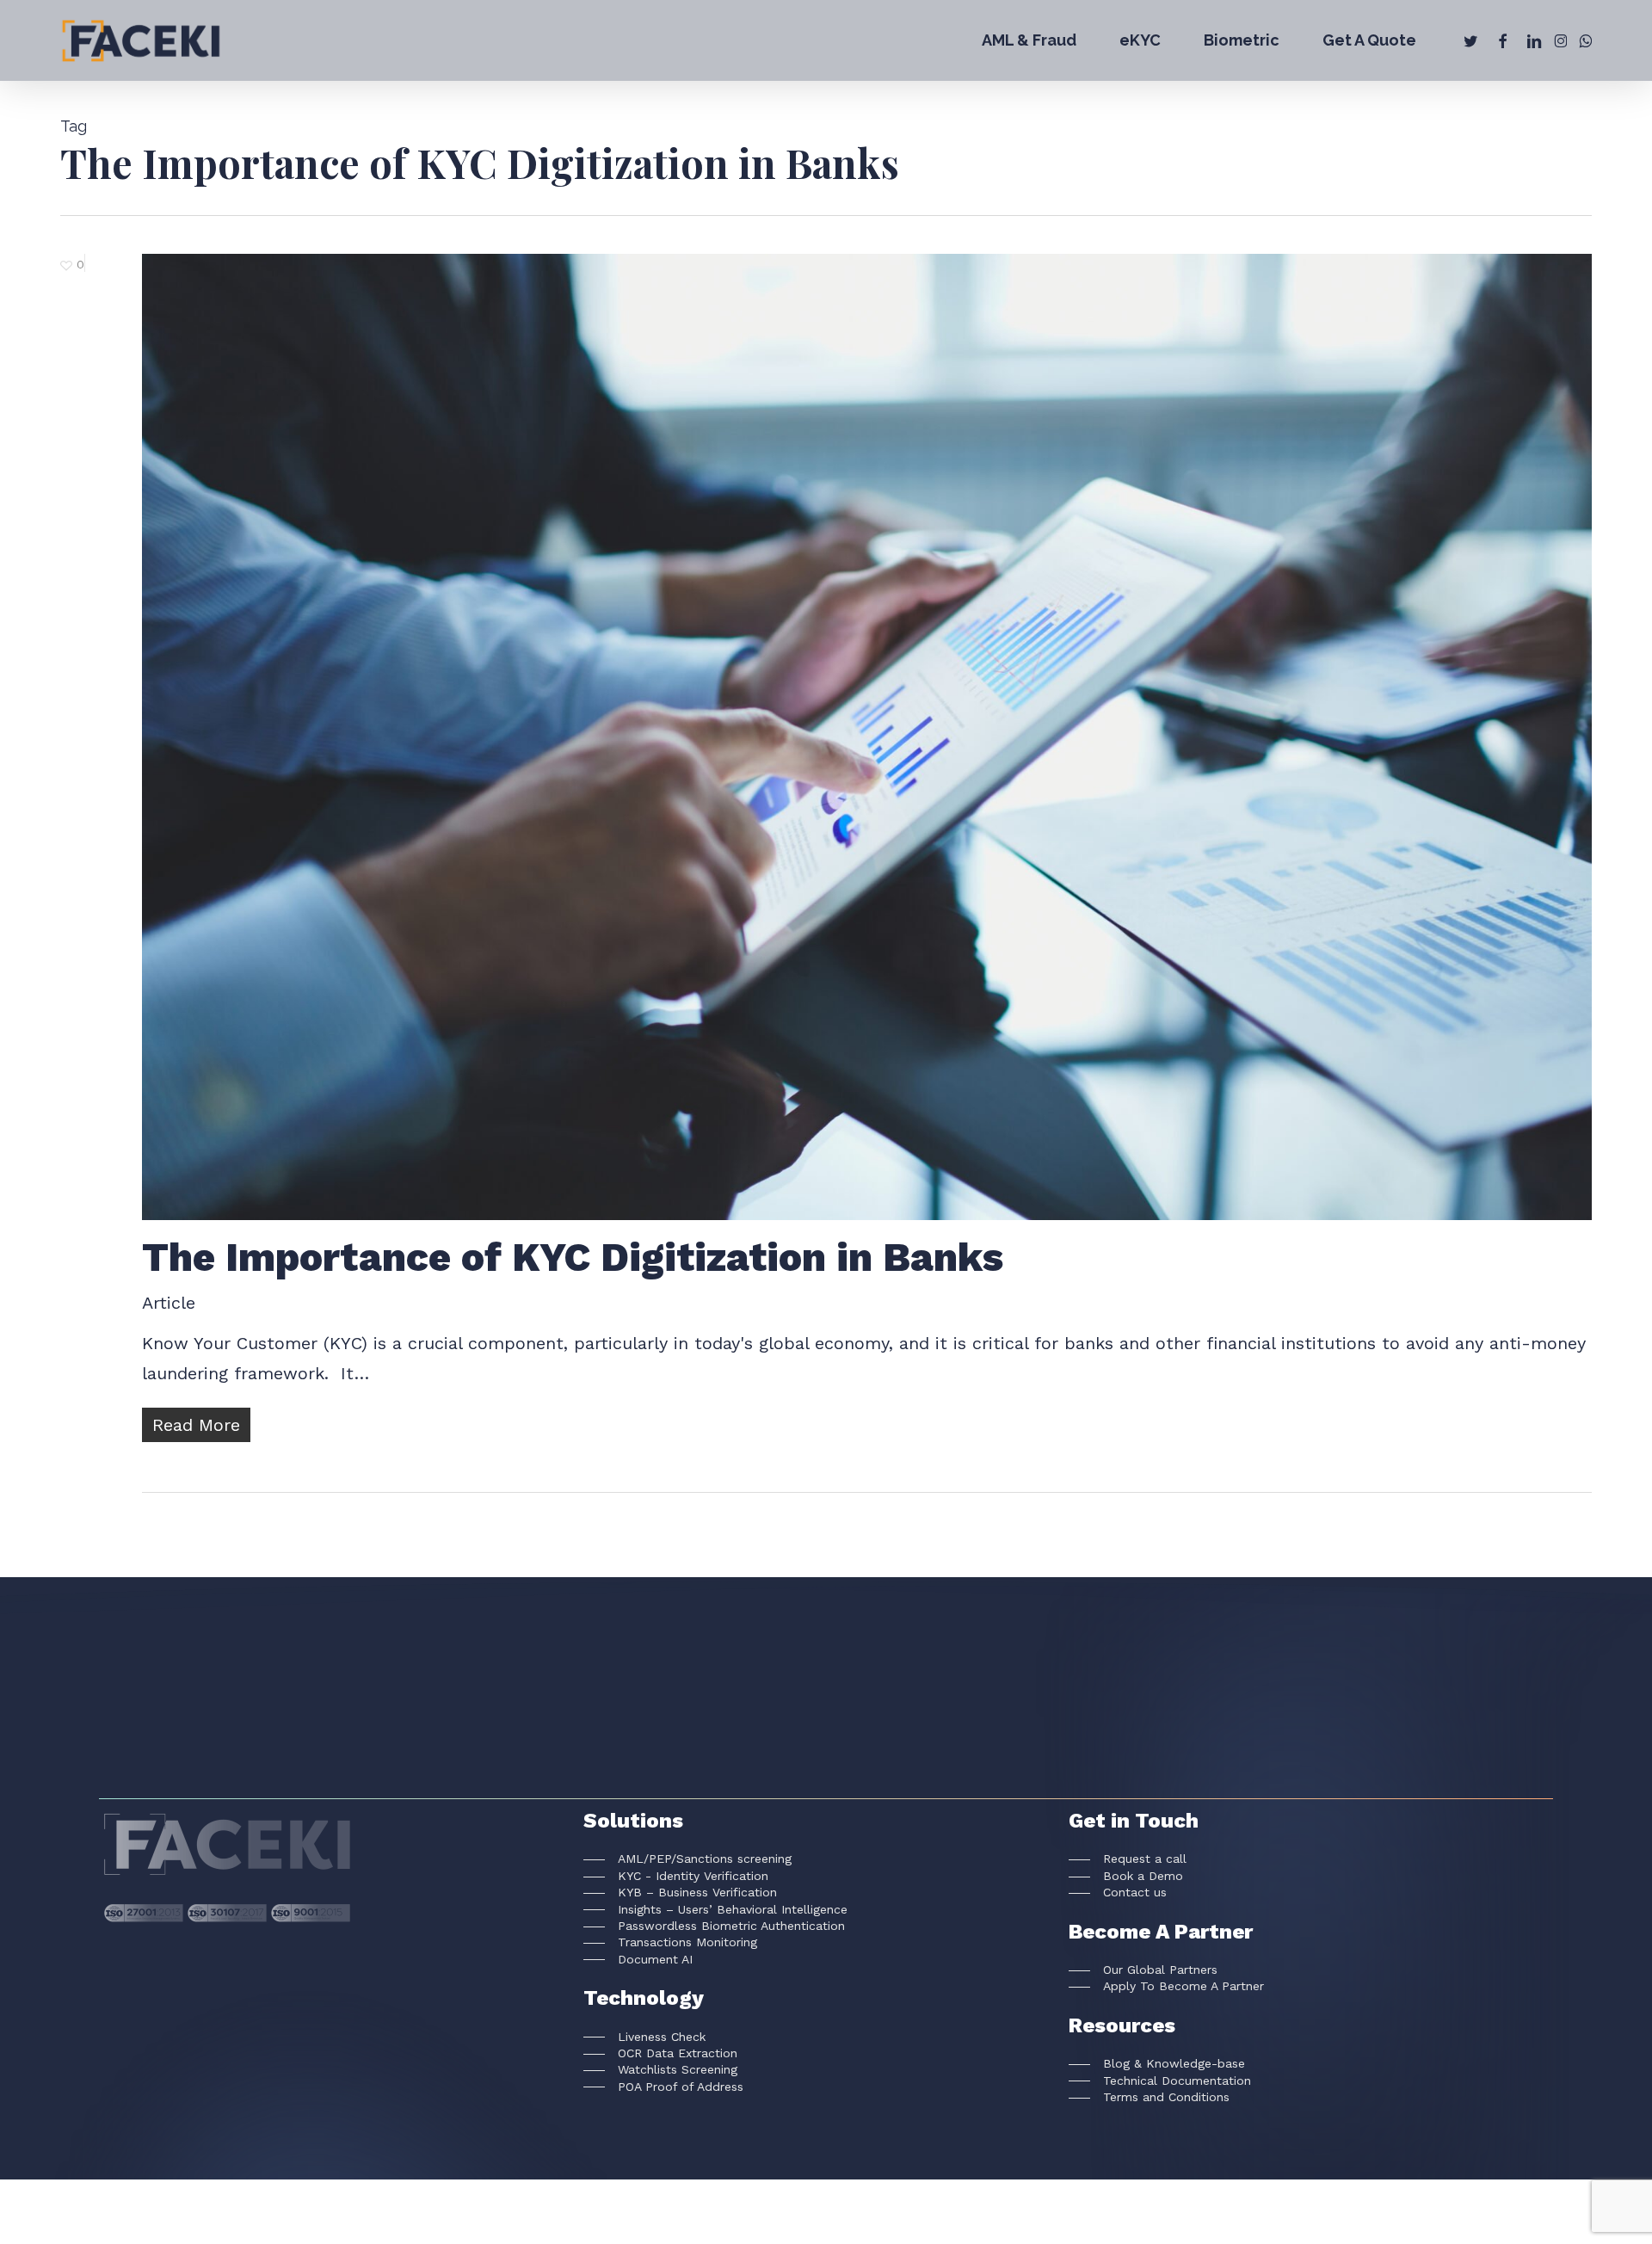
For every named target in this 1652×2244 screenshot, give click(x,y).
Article (169, 1303)
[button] (687, 1859)
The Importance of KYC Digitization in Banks (573, 1257)
